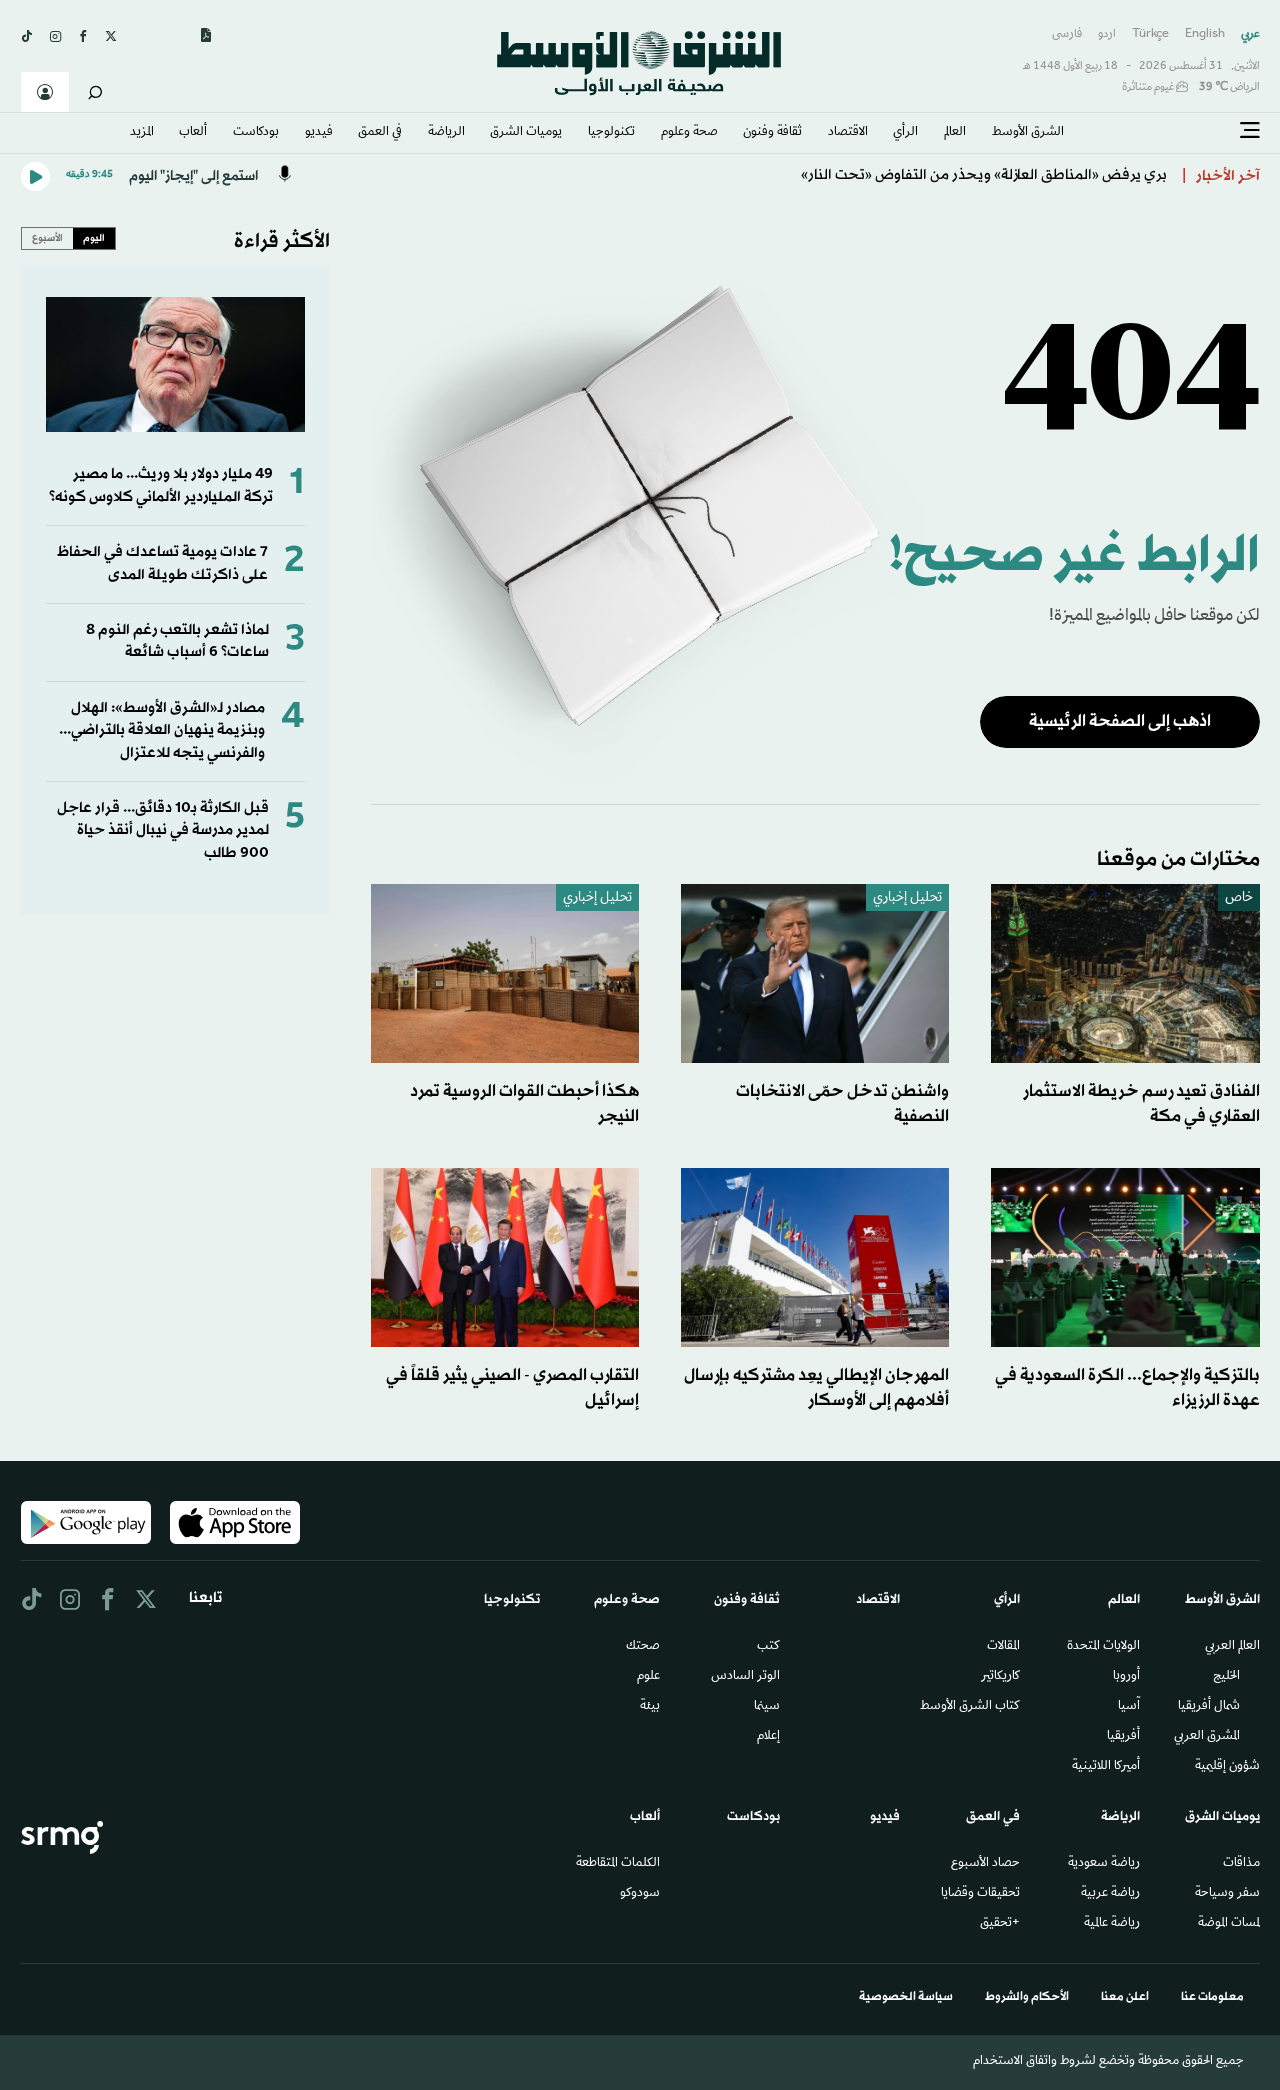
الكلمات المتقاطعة (618, 1864)
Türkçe (1150, 34)
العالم (955, 133)
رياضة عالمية (1112, 1924)
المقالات (1003, 1647)
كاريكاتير (1000, 1677)
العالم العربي (1232, 1647)
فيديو (319, 133)
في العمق (380, 133)
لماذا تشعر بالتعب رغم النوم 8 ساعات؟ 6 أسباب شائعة (177, 641)
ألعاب (193, 133)
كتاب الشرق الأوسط (970, 1707)
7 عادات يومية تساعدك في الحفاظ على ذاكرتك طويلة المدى (162, 563)
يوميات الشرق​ (526, 133)
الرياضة (446, 133)
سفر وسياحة (1227, 1894)
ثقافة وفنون (772, 133)
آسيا (1129, 1707)
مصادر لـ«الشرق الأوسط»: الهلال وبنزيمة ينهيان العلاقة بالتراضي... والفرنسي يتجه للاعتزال (162, 731)
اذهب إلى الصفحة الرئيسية (1120, 721)
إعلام (768, 1737)
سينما (767, 1707)
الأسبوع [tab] (47, 238)
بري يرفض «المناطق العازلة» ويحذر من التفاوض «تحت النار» (984, 176)
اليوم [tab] (94, 238)
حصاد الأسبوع (985, 1864)
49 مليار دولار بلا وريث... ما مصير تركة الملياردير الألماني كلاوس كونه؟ (161, 485)
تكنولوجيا (611, 133)
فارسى (1067, 34)
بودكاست (256, 133)
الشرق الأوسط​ (1028, 133)
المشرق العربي (1207, 1737)
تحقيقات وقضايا (980, 1894)
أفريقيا (1123, 1737)
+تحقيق (1000, 1924)
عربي (1250, 34)
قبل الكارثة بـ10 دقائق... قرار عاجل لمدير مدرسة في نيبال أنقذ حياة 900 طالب (163, 831)
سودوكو (640, 1894)
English (1205, 34)
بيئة (650, 1707)
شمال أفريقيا (1209, 1707)
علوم (648, 1677)
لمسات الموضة (1229, 1924)
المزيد (142, 133)
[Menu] (1250, 131)
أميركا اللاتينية (1106, 1767)
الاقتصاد (848, 133)
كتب (768, 1647)
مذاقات (1241, 1864)
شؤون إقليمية (1227, 1767)
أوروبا (1126, 1677)
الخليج (1226, 1677)
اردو (1107, 34)
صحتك (643, 1647)
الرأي (905, 133)
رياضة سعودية (1104, 1864)
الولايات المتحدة (1103, 1647)
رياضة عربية (1110, 1894)
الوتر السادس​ (745, 1677)
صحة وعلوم (689, 133)
